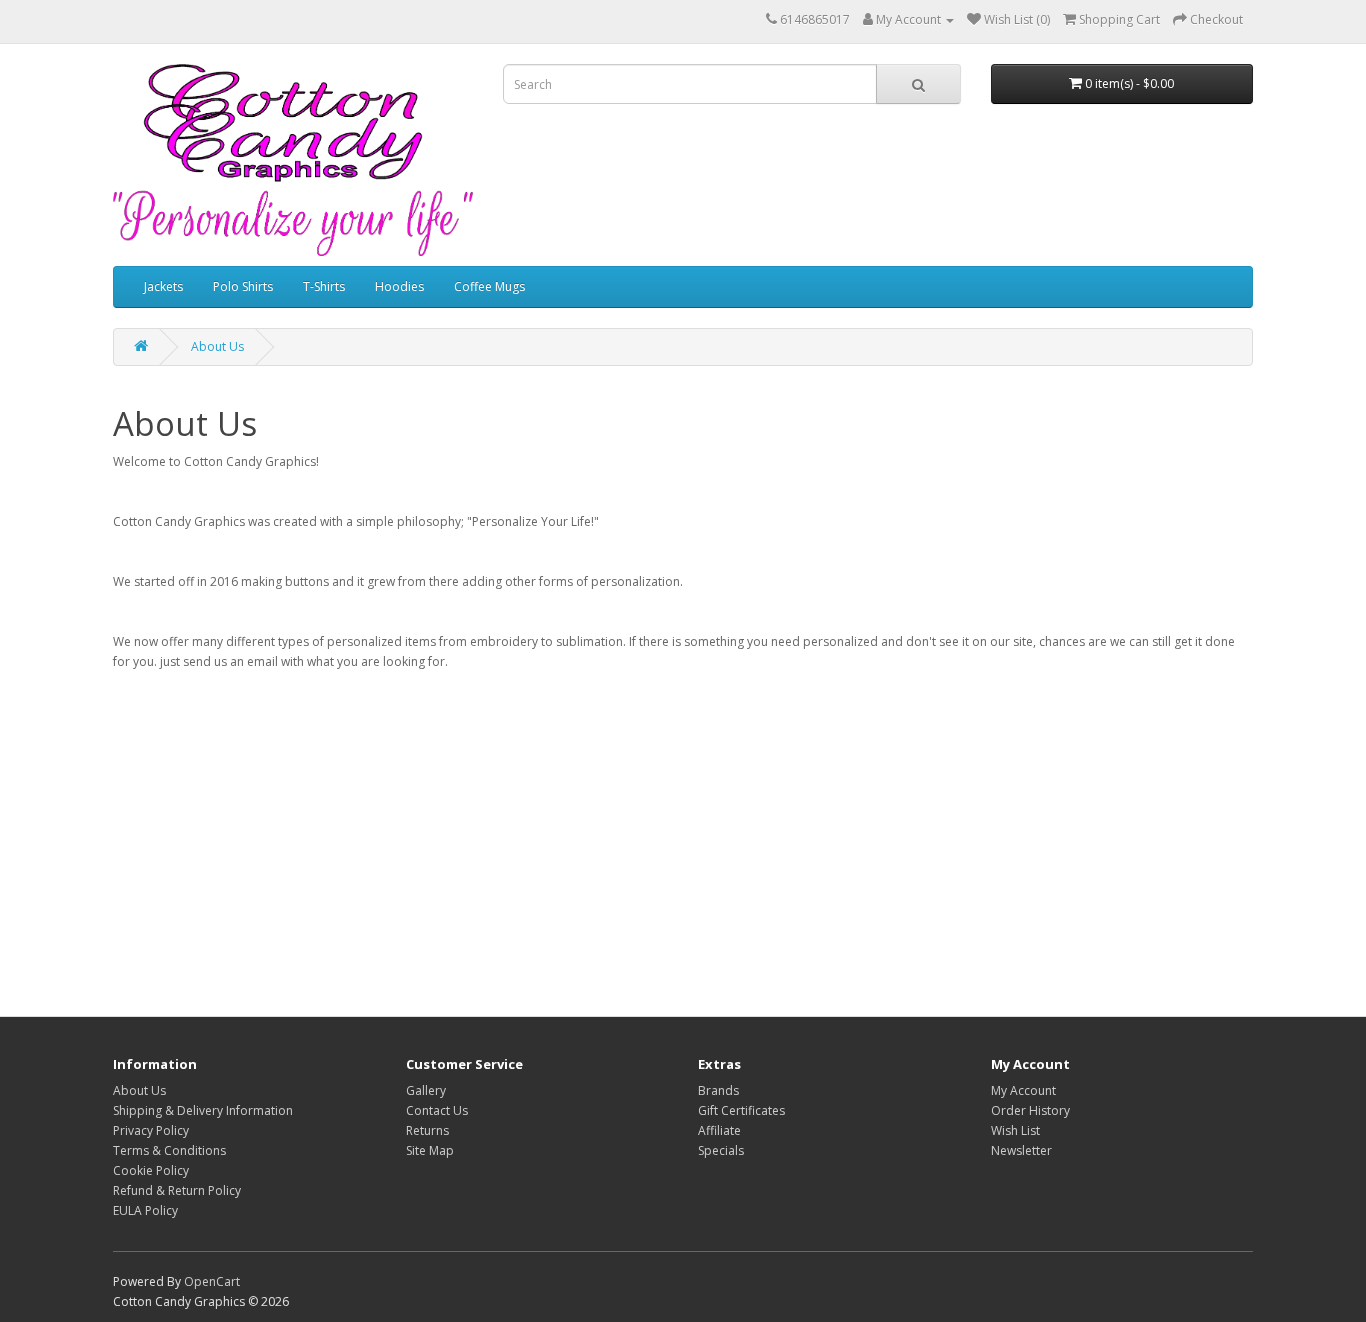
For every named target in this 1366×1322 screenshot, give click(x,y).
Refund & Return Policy (177, 1190)
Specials (721, 1150)
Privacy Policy (151, 1130)
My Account (1023, 1090)
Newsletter (1021, 1150)
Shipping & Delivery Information (203, 1110)
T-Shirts (324, 286)
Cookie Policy (151, 1170)
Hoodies (399, 286)
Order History (1030, 1110)
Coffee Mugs (489, 286)
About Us (217, 346)
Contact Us (437, 1110)
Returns (427, 1130)
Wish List (1015, 1130)
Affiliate (719, 1130)
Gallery (426, 1090)
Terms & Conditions (169, 1150)
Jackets (163, 286)
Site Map (430, 1150)
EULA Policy (145, 1210)
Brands (718, 1090)
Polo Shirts (243, 286)
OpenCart (212, 1281)
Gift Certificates (741, 1110)
